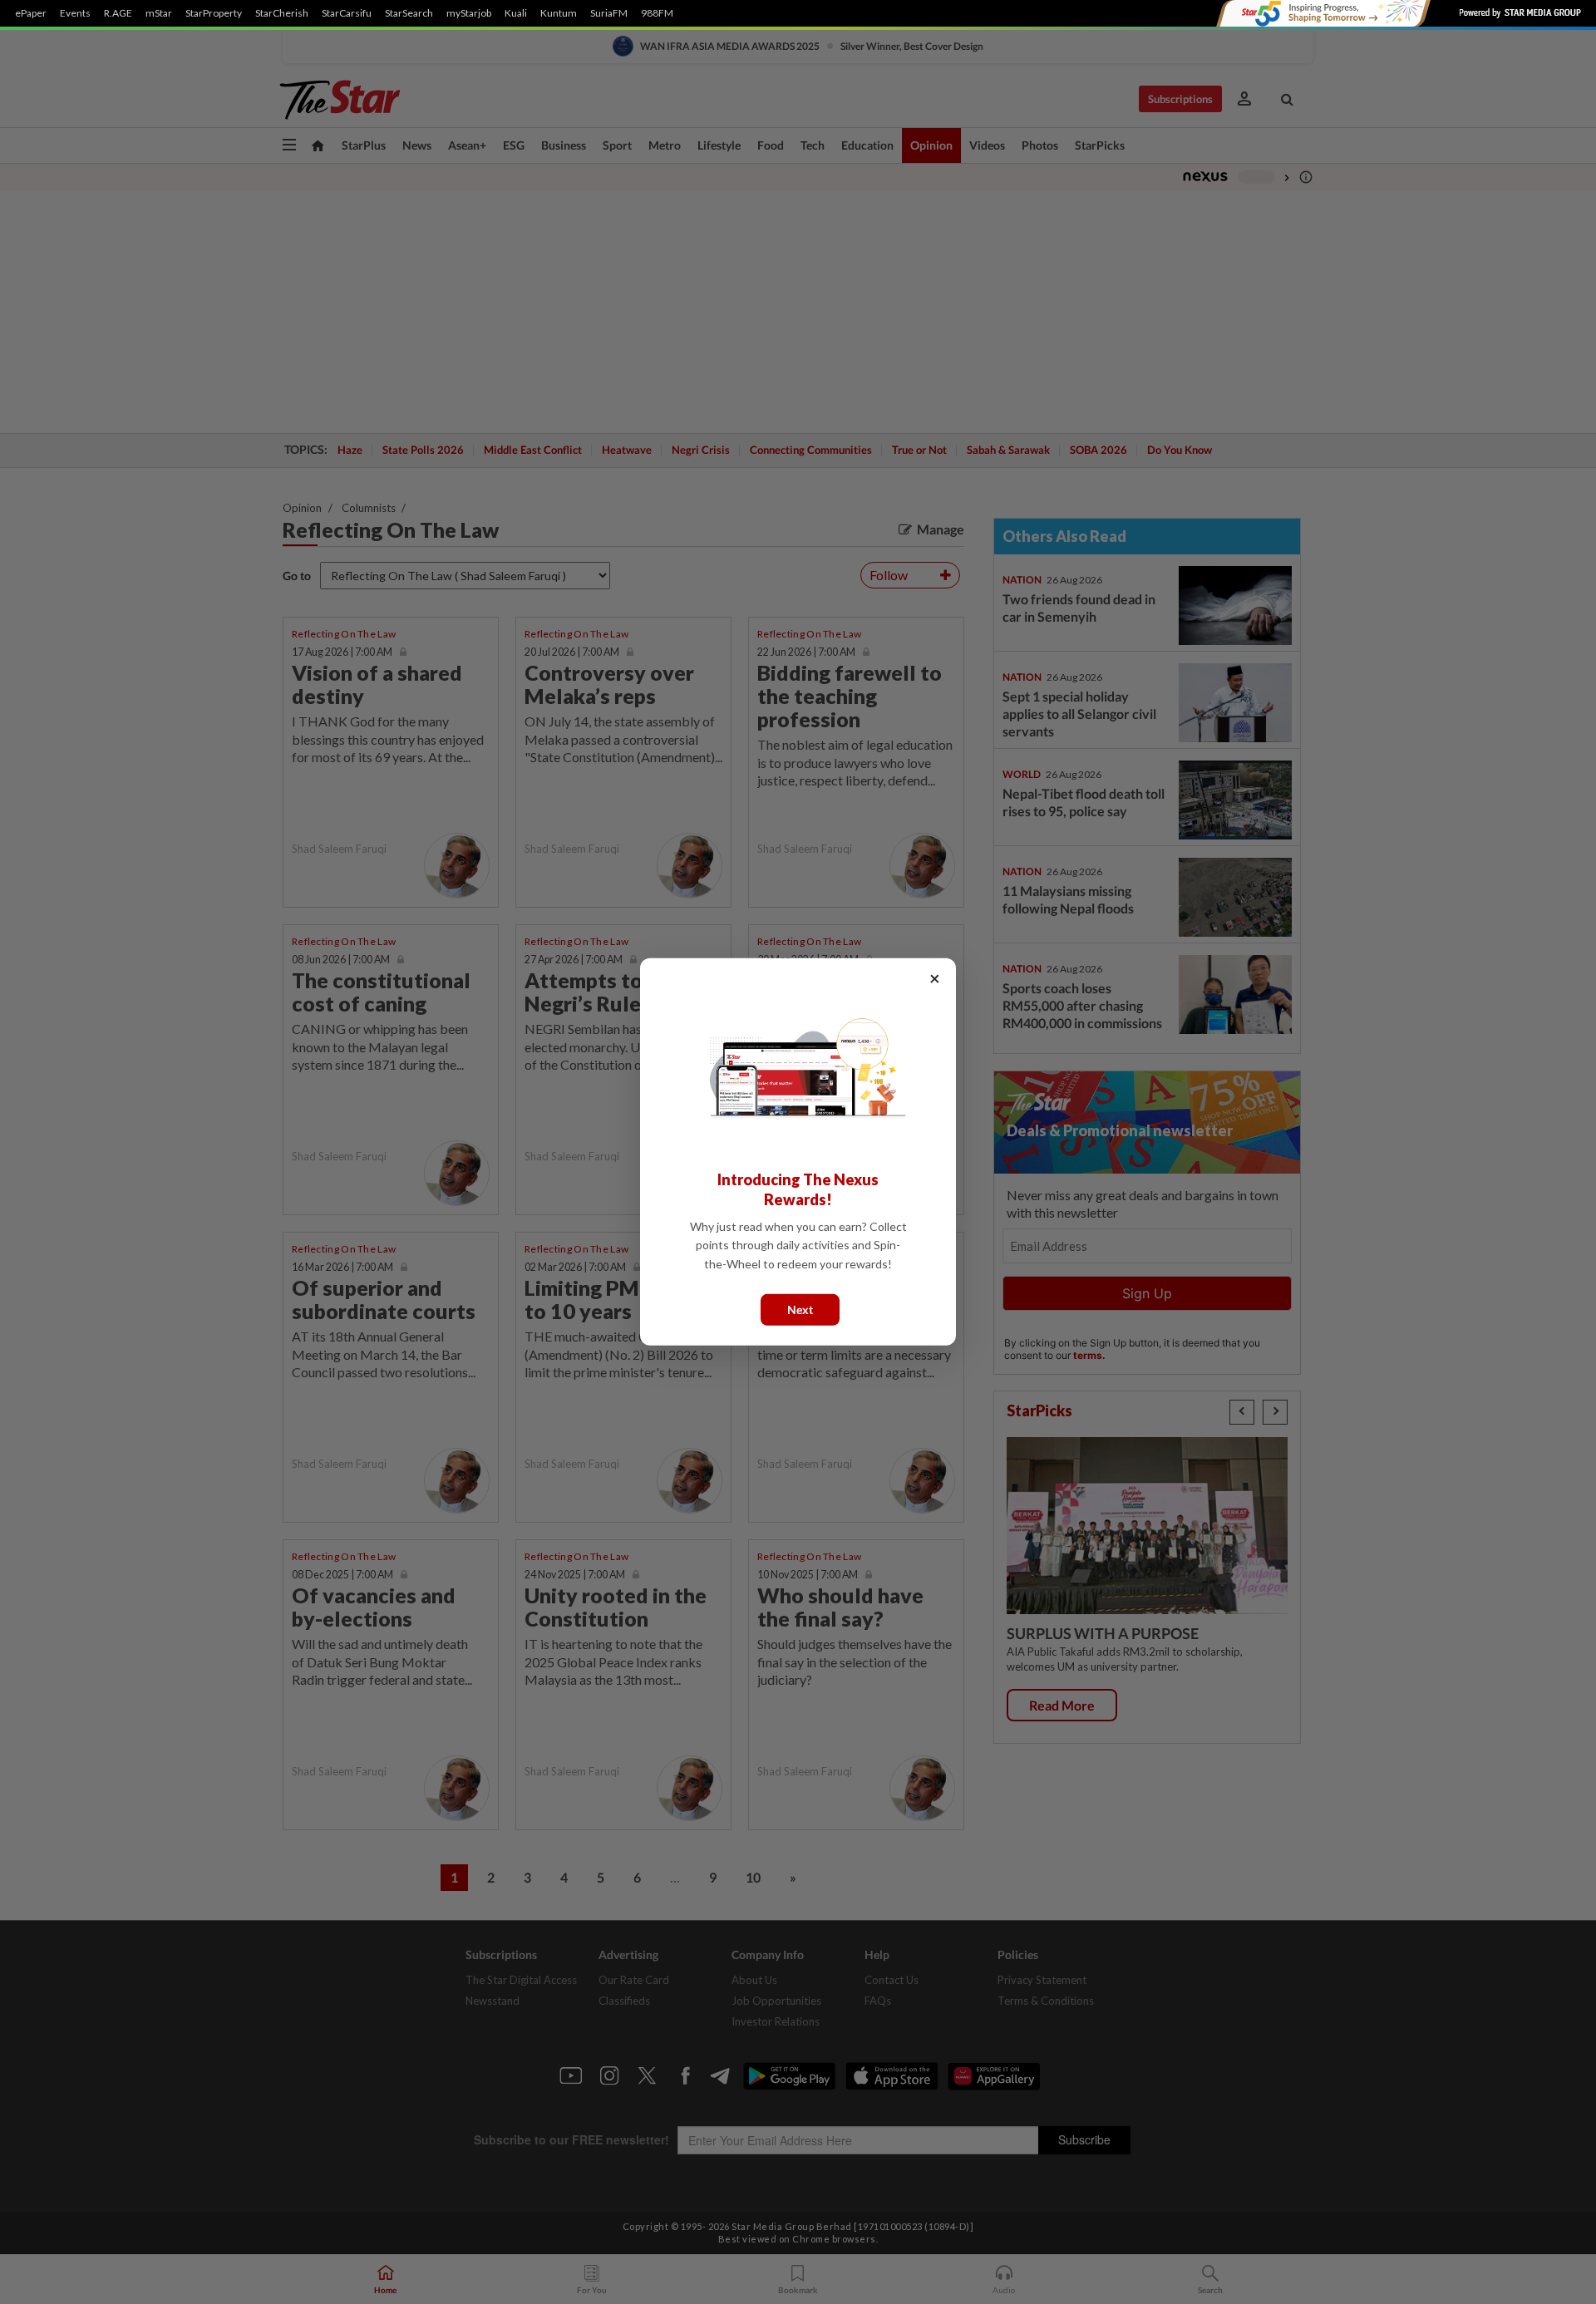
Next (800, 1310)
